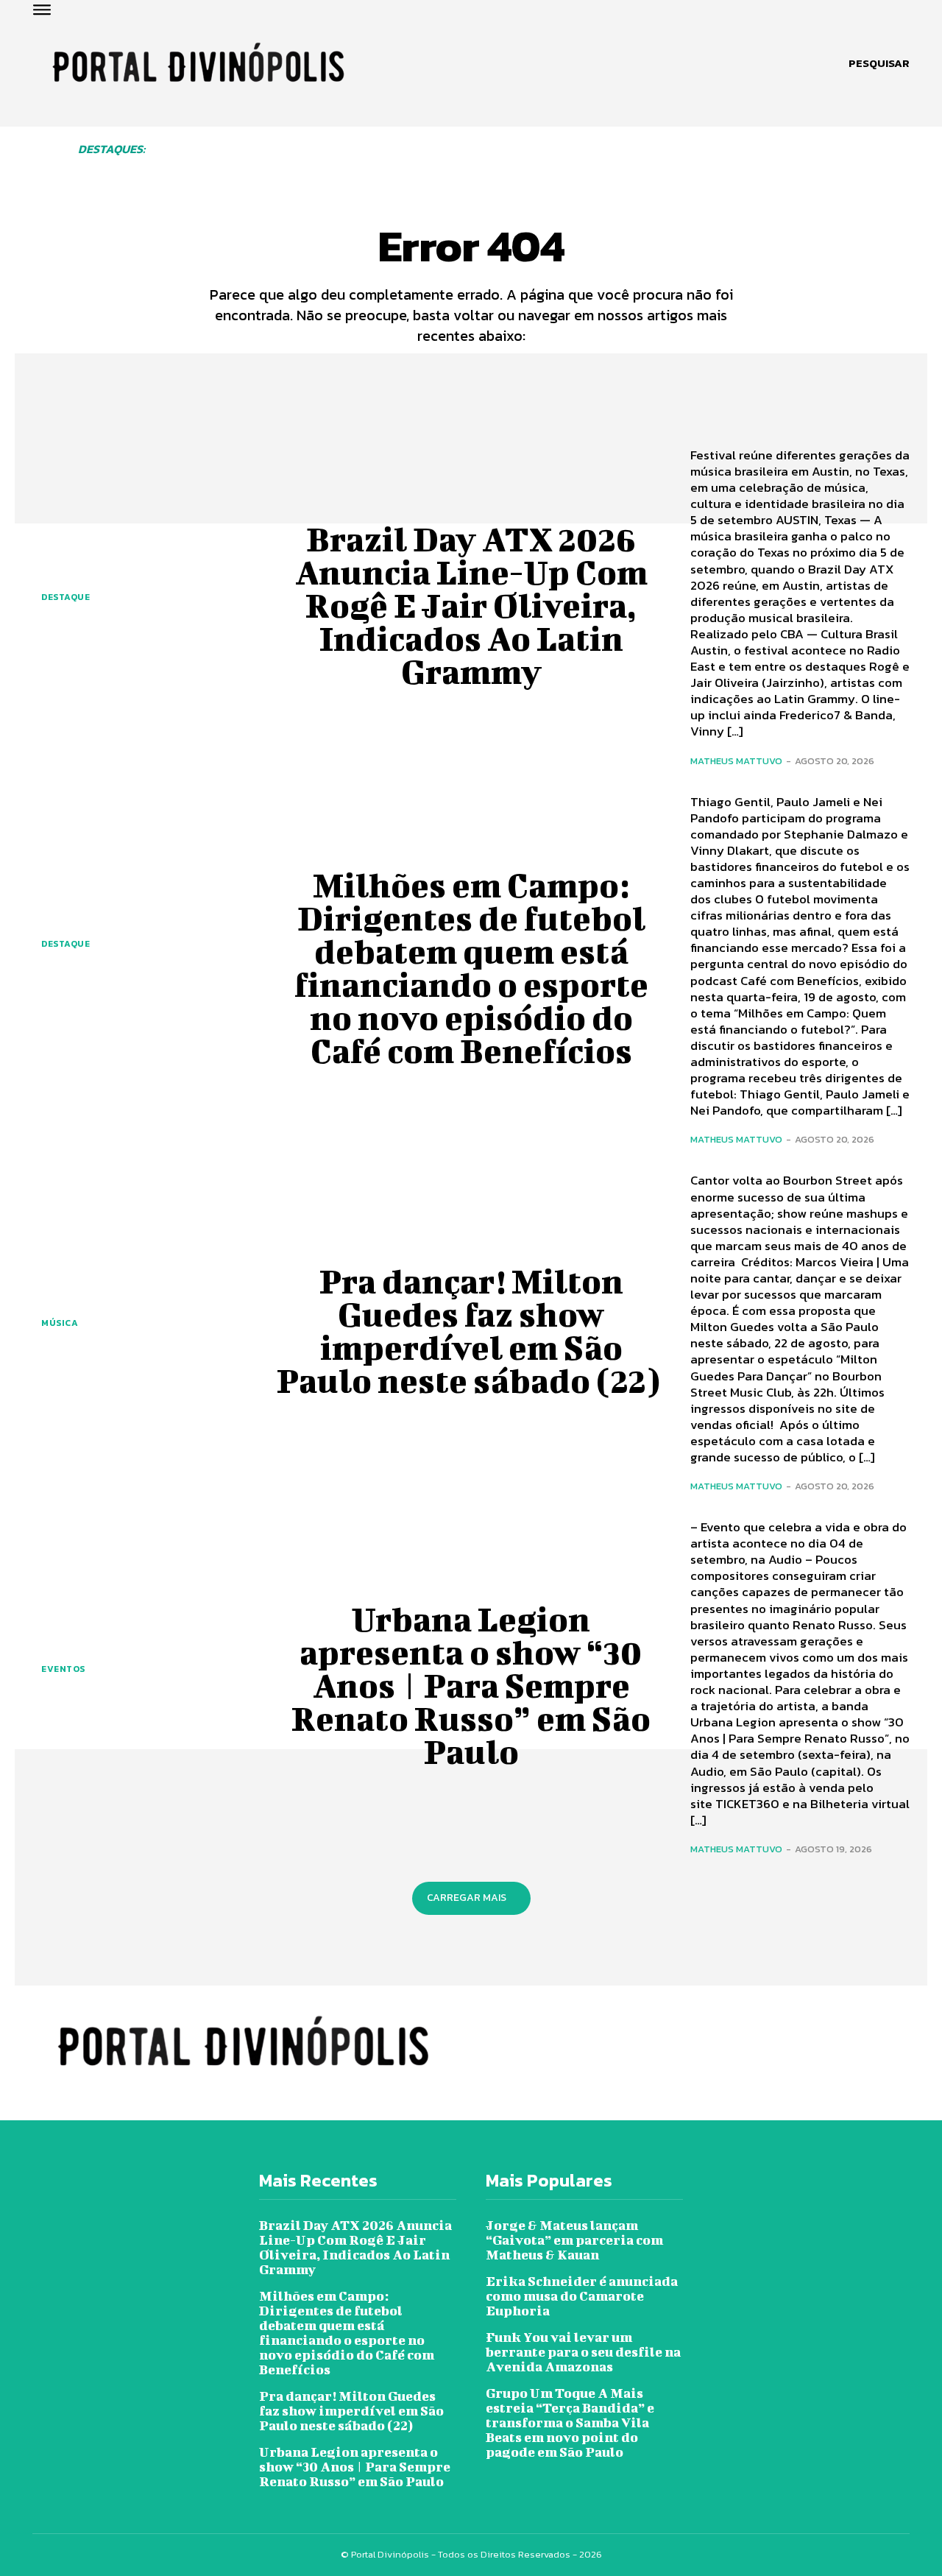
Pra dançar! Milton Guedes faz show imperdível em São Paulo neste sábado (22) (471, 1331)
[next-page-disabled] (904, 162)
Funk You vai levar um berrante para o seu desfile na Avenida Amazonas (583, 2352)
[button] (879, 63)
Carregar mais (467, 1898)
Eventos (63, 1669)
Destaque (65, 597)
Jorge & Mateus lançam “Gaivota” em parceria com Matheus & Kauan (574, 2240)
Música (60, 1323)
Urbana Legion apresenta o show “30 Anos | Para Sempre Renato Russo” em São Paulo (471, 1685)
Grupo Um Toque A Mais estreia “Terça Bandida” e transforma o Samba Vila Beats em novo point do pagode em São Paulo (570, 2423)
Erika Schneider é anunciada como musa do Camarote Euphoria (582, 2296)
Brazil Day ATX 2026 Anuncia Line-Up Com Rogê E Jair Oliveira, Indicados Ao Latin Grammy (471, 605)
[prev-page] (196, 162)
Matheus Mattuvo (736, 761)
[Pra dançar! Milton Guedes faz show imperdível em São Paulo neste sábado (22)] (142, 1260)
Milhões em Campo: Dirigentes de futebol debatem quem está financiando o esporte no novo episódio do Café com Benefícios (471, 968)
